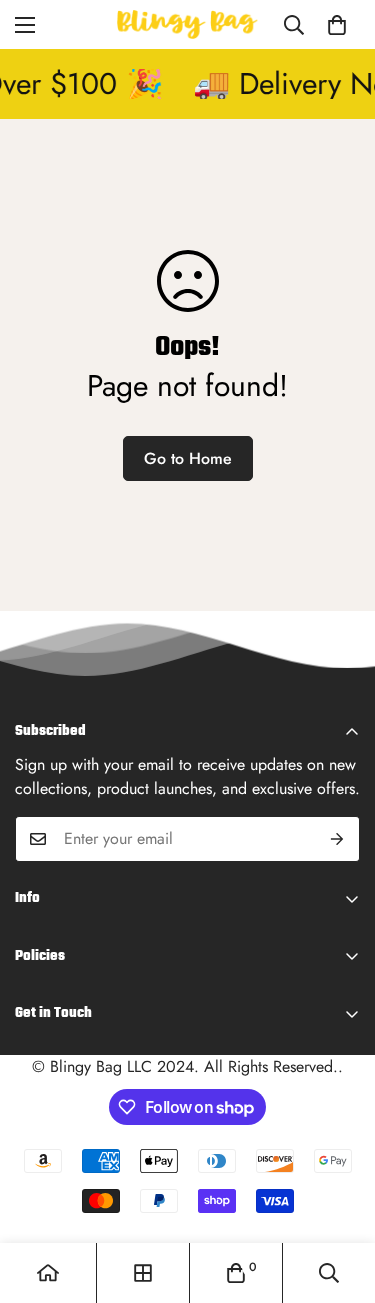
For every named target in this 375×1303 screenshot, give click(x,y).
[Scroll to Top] (339, 1197)
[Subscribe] (337, 839)
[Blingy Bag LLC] (187, 24)
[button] (337, 25)
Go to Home (188, 458)
